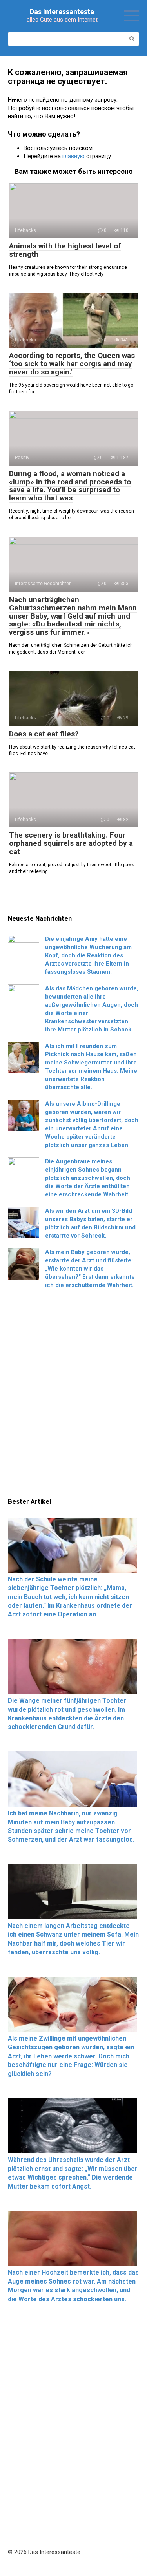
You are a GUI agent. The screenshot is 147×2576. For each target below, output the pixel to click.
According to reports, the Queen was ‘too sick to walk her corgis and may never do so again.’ (72, 364)
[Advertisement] (73, 1396)
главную (73, 156)
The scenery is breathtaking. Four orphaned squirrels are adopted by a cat (71, 843)
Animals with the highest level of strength (65, 250)
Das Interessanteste (62, 12)
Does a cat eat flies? (44, 734)
